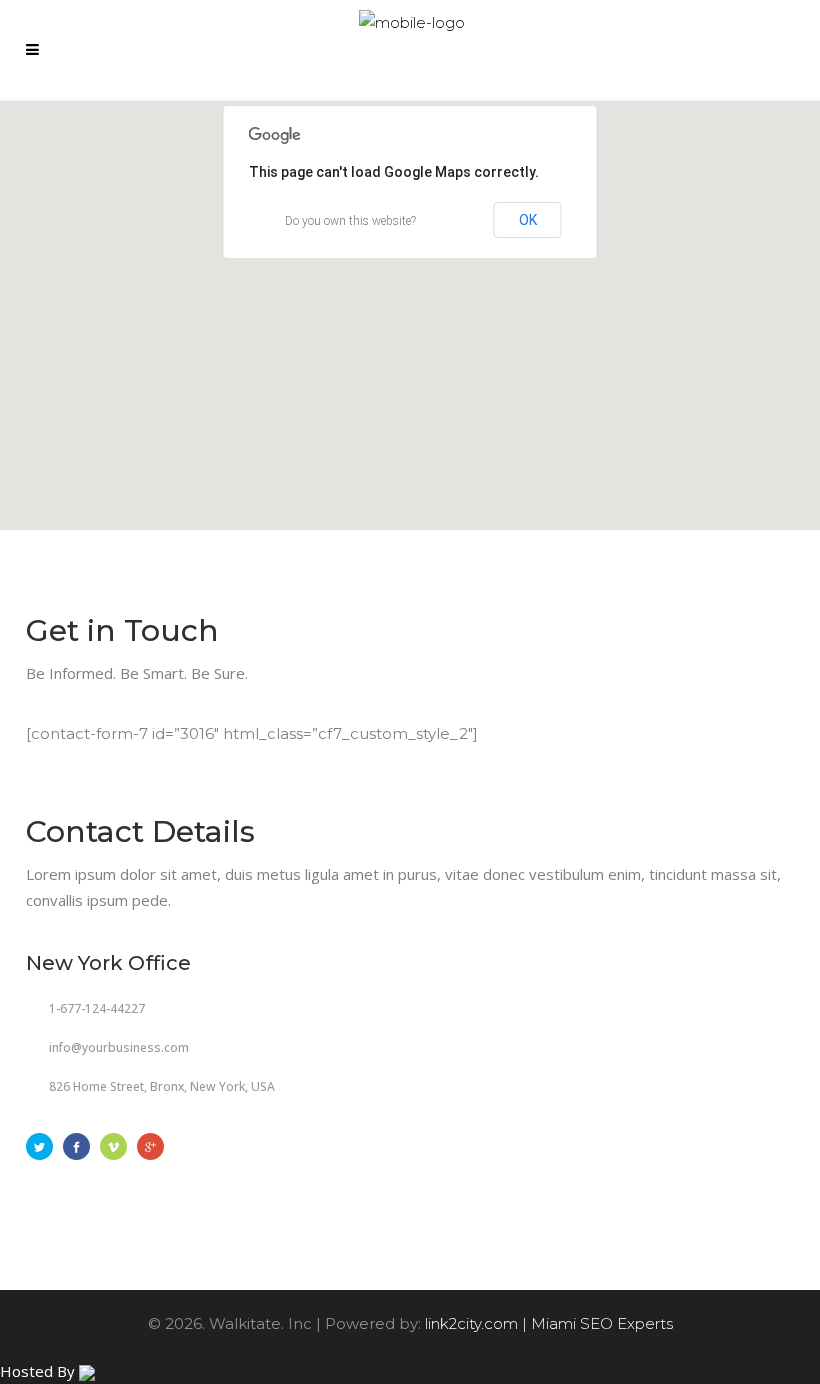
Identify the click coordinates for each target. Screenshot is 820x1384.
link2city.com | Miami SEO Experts (549, 1323)
